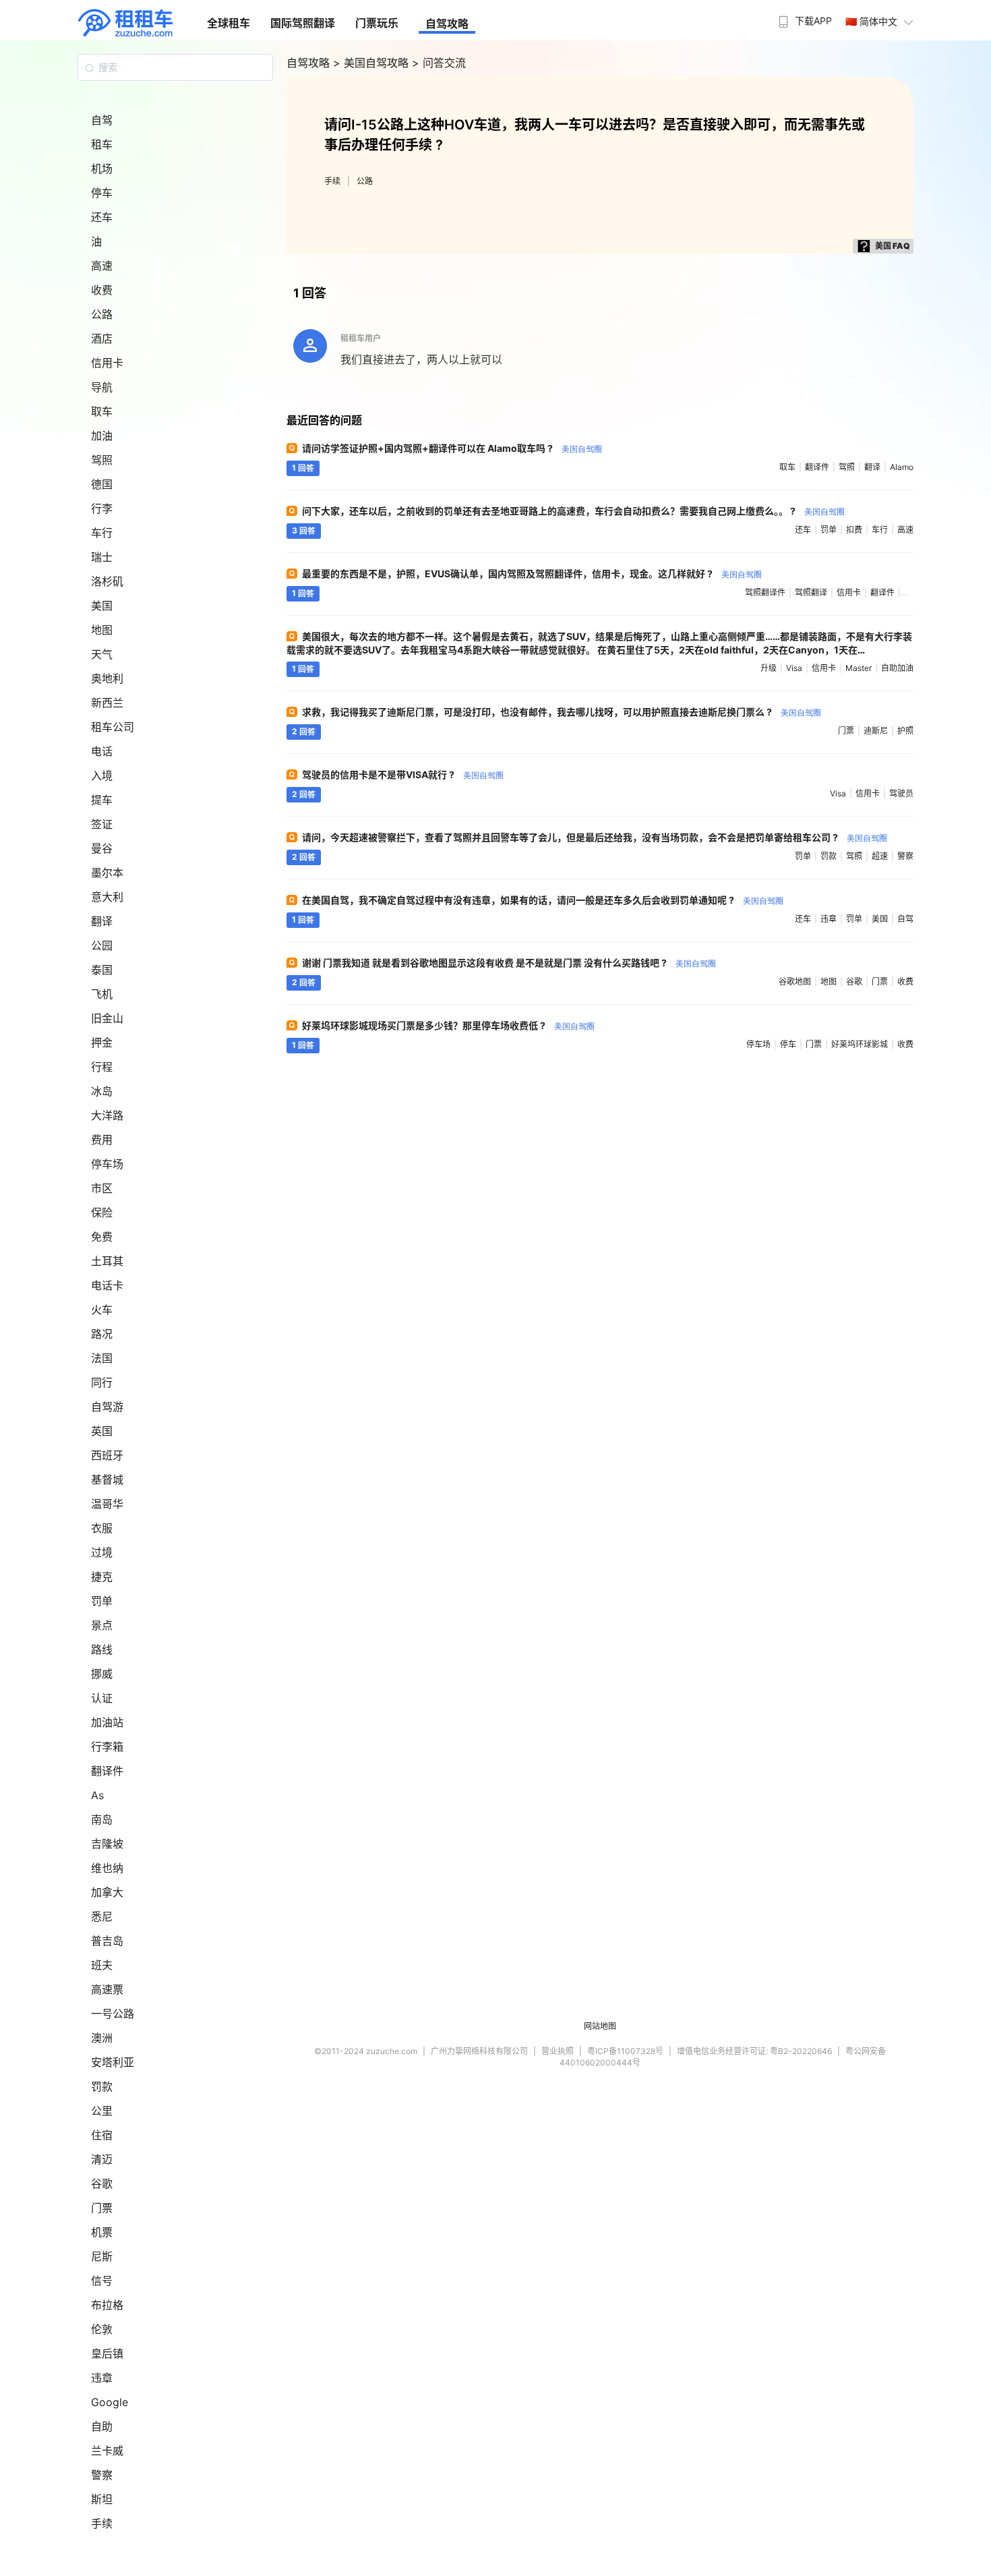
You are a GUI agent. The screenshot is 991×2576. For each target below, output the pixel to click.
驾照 (102, 460)
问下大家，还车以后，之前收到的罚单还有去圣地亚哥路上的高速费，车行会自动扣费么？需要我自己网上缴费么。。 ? (573, 511)
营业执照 (558, 2051)
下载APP (813, 21)
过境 (102, 1552)
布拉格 (107, 2305)
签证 (102, 824)
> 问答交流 (439, 63)
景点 (102, 1625)
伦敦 (102, 2329)
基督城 (107, 1480)
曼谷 (102, 848)
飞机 (102, 994)
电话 (102, 751)
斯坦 (102, 2499)
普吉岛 (107, 1941)
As (97, 1795)
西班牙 (107, 1455)
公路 (102, 314)
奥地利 (107, 678)
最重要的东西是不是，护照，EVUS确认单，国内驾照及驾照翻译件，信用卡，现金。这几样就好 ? (532, 574)
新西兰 (107, 703)
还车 (102, 217)
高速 (102, 266)
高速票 (107, 1989)
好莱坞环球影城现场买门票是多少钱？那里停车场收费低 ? (448, 1025)
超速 (880, 856)
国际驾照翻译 (303, 23)
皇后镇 (107, 2353)
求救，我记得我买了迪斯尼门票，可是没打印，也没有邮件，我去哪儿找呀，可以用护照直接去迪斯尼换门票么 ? (562, 712)
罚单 (102, 1601)
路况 (102, 1334)
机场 (102, 169)
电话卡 (107, 1285)
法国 (102, 1358)
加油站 (107, 1722)
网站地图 (600, 2026)
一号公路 (113, 2014)
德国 (102, 484)
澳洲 (102, 2038)
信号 (102, 2281)
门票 (102, 2208)
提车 (102, 800)
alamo (902, 467)
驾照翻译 (811, 592)
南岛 (102, 1819)
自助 (102, 2426)
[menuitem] (804, 17)
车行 (102, 533)
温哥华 (107, 1504)
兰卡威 (107, 2451)
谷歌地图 (795, 982)
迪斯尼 (876, 731)
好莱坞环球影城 (860, 1044)
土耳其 (107, 1261)
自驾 (102, 120)
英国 (102, 1431)
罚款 (102, 2086)
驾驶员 (901, 793)
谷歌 (102, 2184)
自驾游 (107, 1407)
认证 (102, 1698)
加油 (102, 436)
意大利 (107, 897)
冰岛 (102, 1091)
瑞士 (102, 557)
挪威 (102, 1674)
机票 (102, 2232)
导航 (102, 387)
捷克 (102, 1577)
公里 (102, 2111)
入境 (102, 775)
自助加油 (897, 668)
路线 (102, 1649)
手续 (102, 2523)
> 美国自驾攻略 (372, 63)
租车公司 (113, 727)
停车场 (107, 1164)
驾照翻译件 (765, 592)
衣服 (102, 1528)
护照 (905, 731)
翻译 (102, 921)
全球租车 (229, 23)
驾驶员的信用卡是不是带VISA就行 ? (403, 774)
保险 (102, 1212)
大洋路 (107, 1115)
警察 (102, 2475)
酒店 (102, 339)
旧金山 (107, 1018)
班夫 (102, 1965)
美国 (102, 606)
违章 (102, 2378)
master (859, 668)
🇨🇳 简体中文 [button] (871, 21)
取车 (102, 411)
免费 (102, 1237)
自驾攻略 (447, 24)
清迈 (102, 2159)
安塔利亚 (113, 2062)
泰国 (102, 970)
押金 (102, 1043)
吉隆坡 (107, 1844)
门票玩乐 (377, 23)
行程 (102, 1067)
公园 (102, 945)
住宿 (102, 2135)
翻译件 (107, 1771)
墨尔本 (107, 873)
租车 (102, 144)
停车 (102, 193)
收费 (102, 290)
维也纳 (107, 1868)
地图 (102, 630)
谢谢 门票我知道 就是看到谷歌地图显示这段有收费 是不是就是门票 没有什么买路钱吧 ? (509, 963)
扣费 (854, 530)
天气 (102, 654)
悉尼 (102, 1916)
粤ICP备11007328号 (625, 2051)
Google (110, 2402)
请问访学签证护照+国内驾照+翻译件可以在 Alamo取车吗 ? (452, 448)
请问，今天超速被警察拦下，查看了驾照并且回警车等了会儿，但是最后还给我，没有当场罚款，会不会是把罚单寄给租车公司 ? (595, 837)
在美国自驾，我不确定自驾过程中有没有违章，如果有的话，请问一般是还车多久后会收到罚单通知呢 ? (543, 900)
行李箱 (107, 1747)
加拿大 (107, 1892)
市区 (102, 1188)
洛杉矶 (107, 581)
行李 (102, 508)
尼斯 (102, 2256)
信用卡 (107, 363)
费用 (102, 1140)
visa (794, 668)
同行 (102, 1382)
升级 (769, 668)
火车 (102, 1310)
